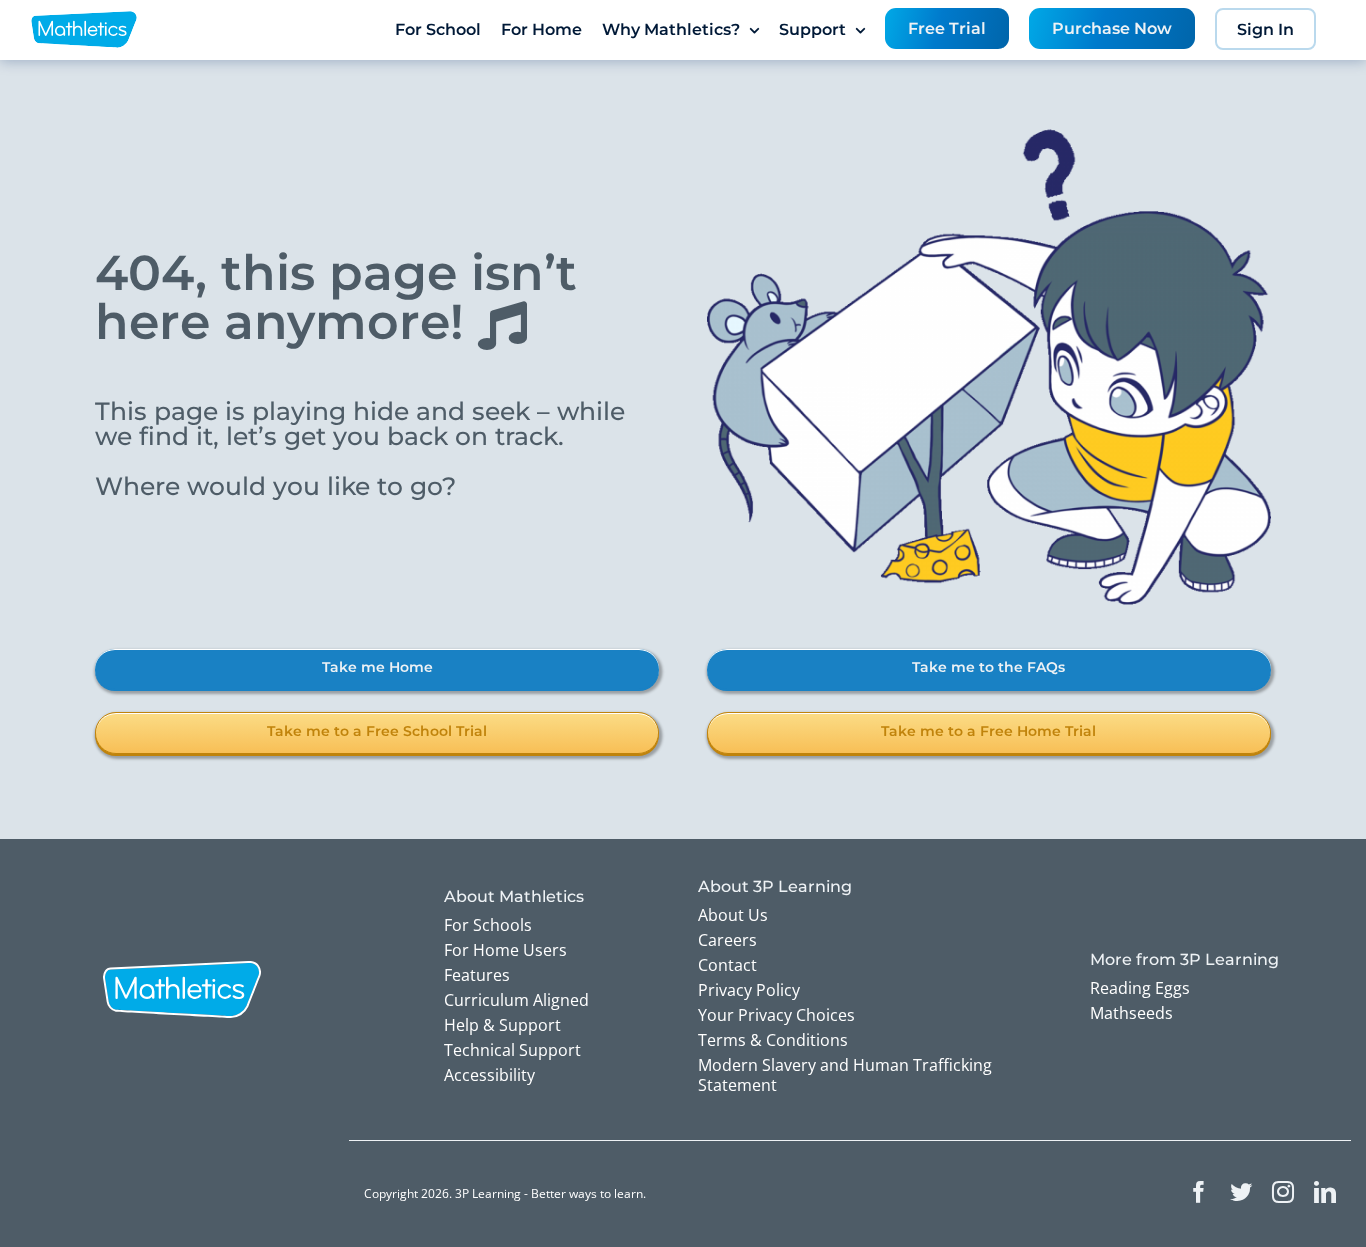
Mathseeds (1131, 1013)
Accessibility (489, 1075)
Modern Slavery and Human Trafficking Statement (845, 1075)
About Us (733, 915)
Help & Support (502, 1025)
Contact (727, 965)
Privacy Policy (749, 990)
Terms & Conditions (773, 1040)
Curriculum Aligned (516, 1000)
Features (477, 975)
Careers (727, 940)
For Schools (488, 925)
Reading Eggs (1140, 988)
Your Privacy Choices (776, 1015)
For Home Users (505, 950)
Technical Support (512, 1050)
